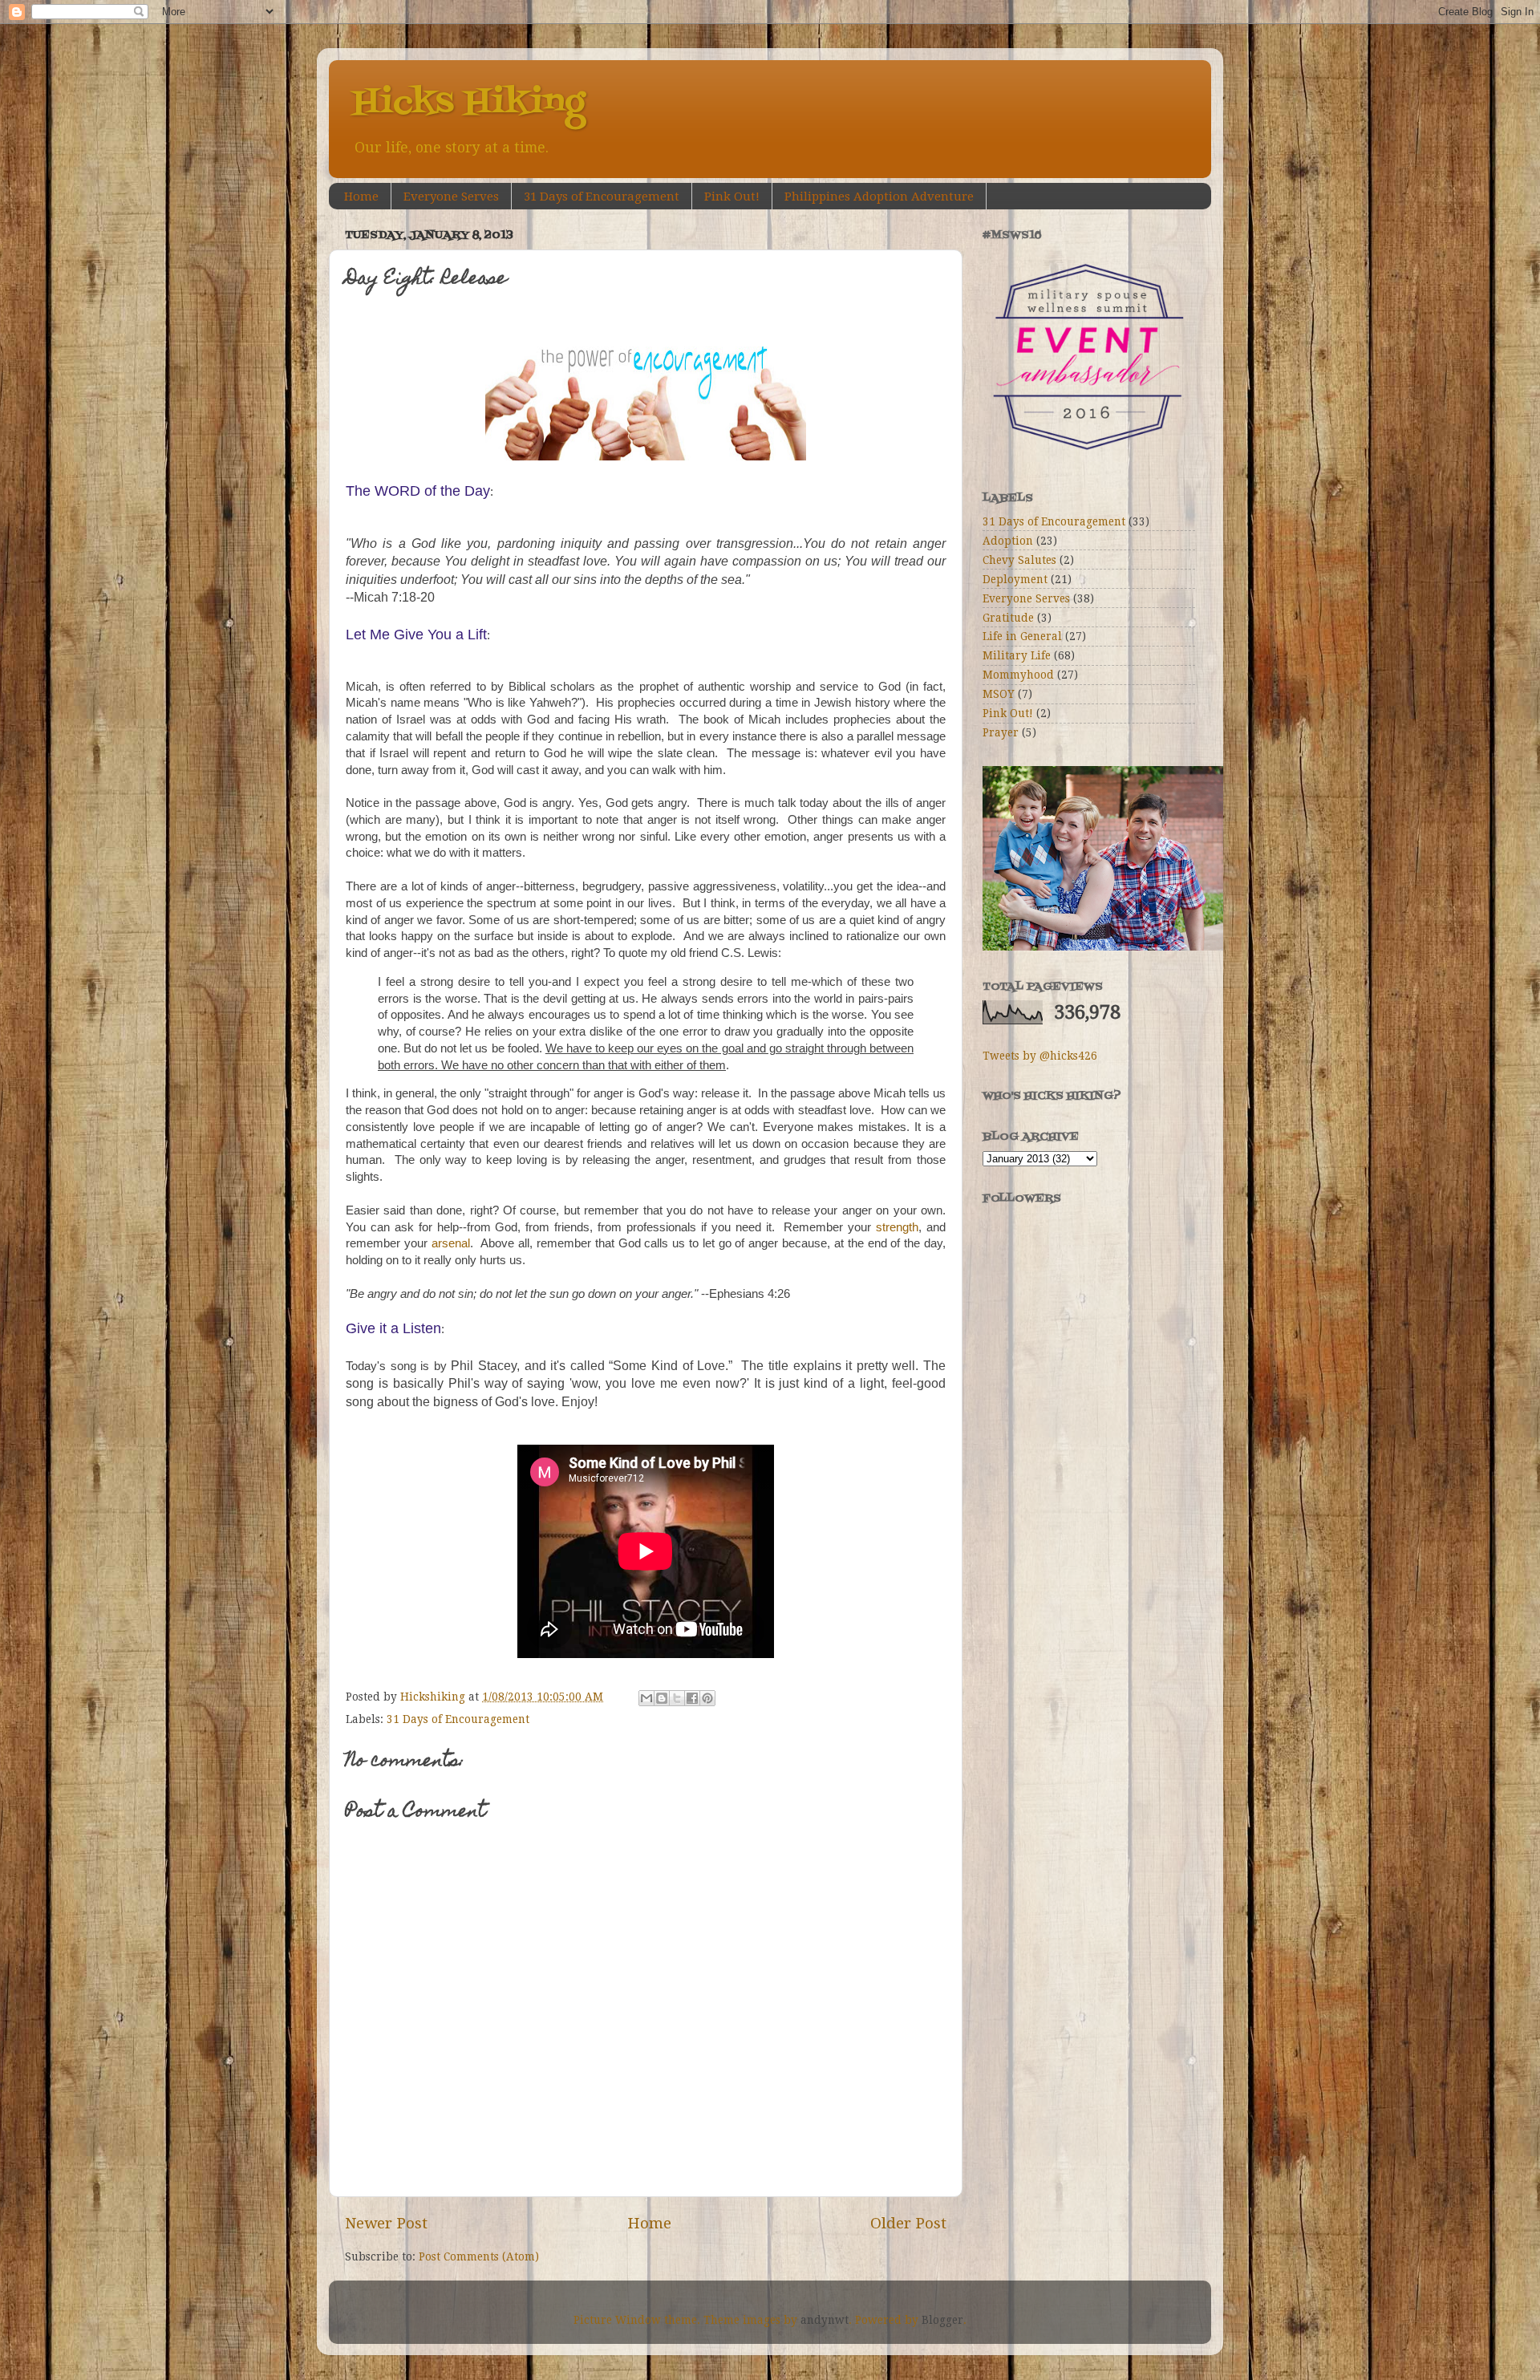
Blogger (942, 2320)
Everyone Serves (451, 197)
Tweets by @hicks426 (1040, 1056)
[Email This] (646, 1698)
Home (361, 197)
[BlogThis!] (662, 1698)
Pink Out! (732, 197)
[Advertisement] (1063, 1441)
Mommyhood (1018, 675)
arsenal (451, 1243)
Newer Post (386, 2223)
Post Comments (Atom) (479, 2256)
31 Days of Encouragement (602, 197)
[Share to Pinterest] (707, 1698)
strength (897, 1227)
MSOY (999, 694)
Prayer (1001, 732)
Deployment (1015, 579)
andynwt (825, 2320)
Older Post (908, 2223)
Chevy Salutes (1019, 560)
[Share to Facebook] (692, 1698)
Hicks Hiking (469, 103)
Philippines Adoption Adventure (879, 197)
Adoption (1008, 541)
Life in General (1022, 636)
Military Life (1017, 655)
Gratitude (1008, 618)
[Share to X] (677, 1698)
